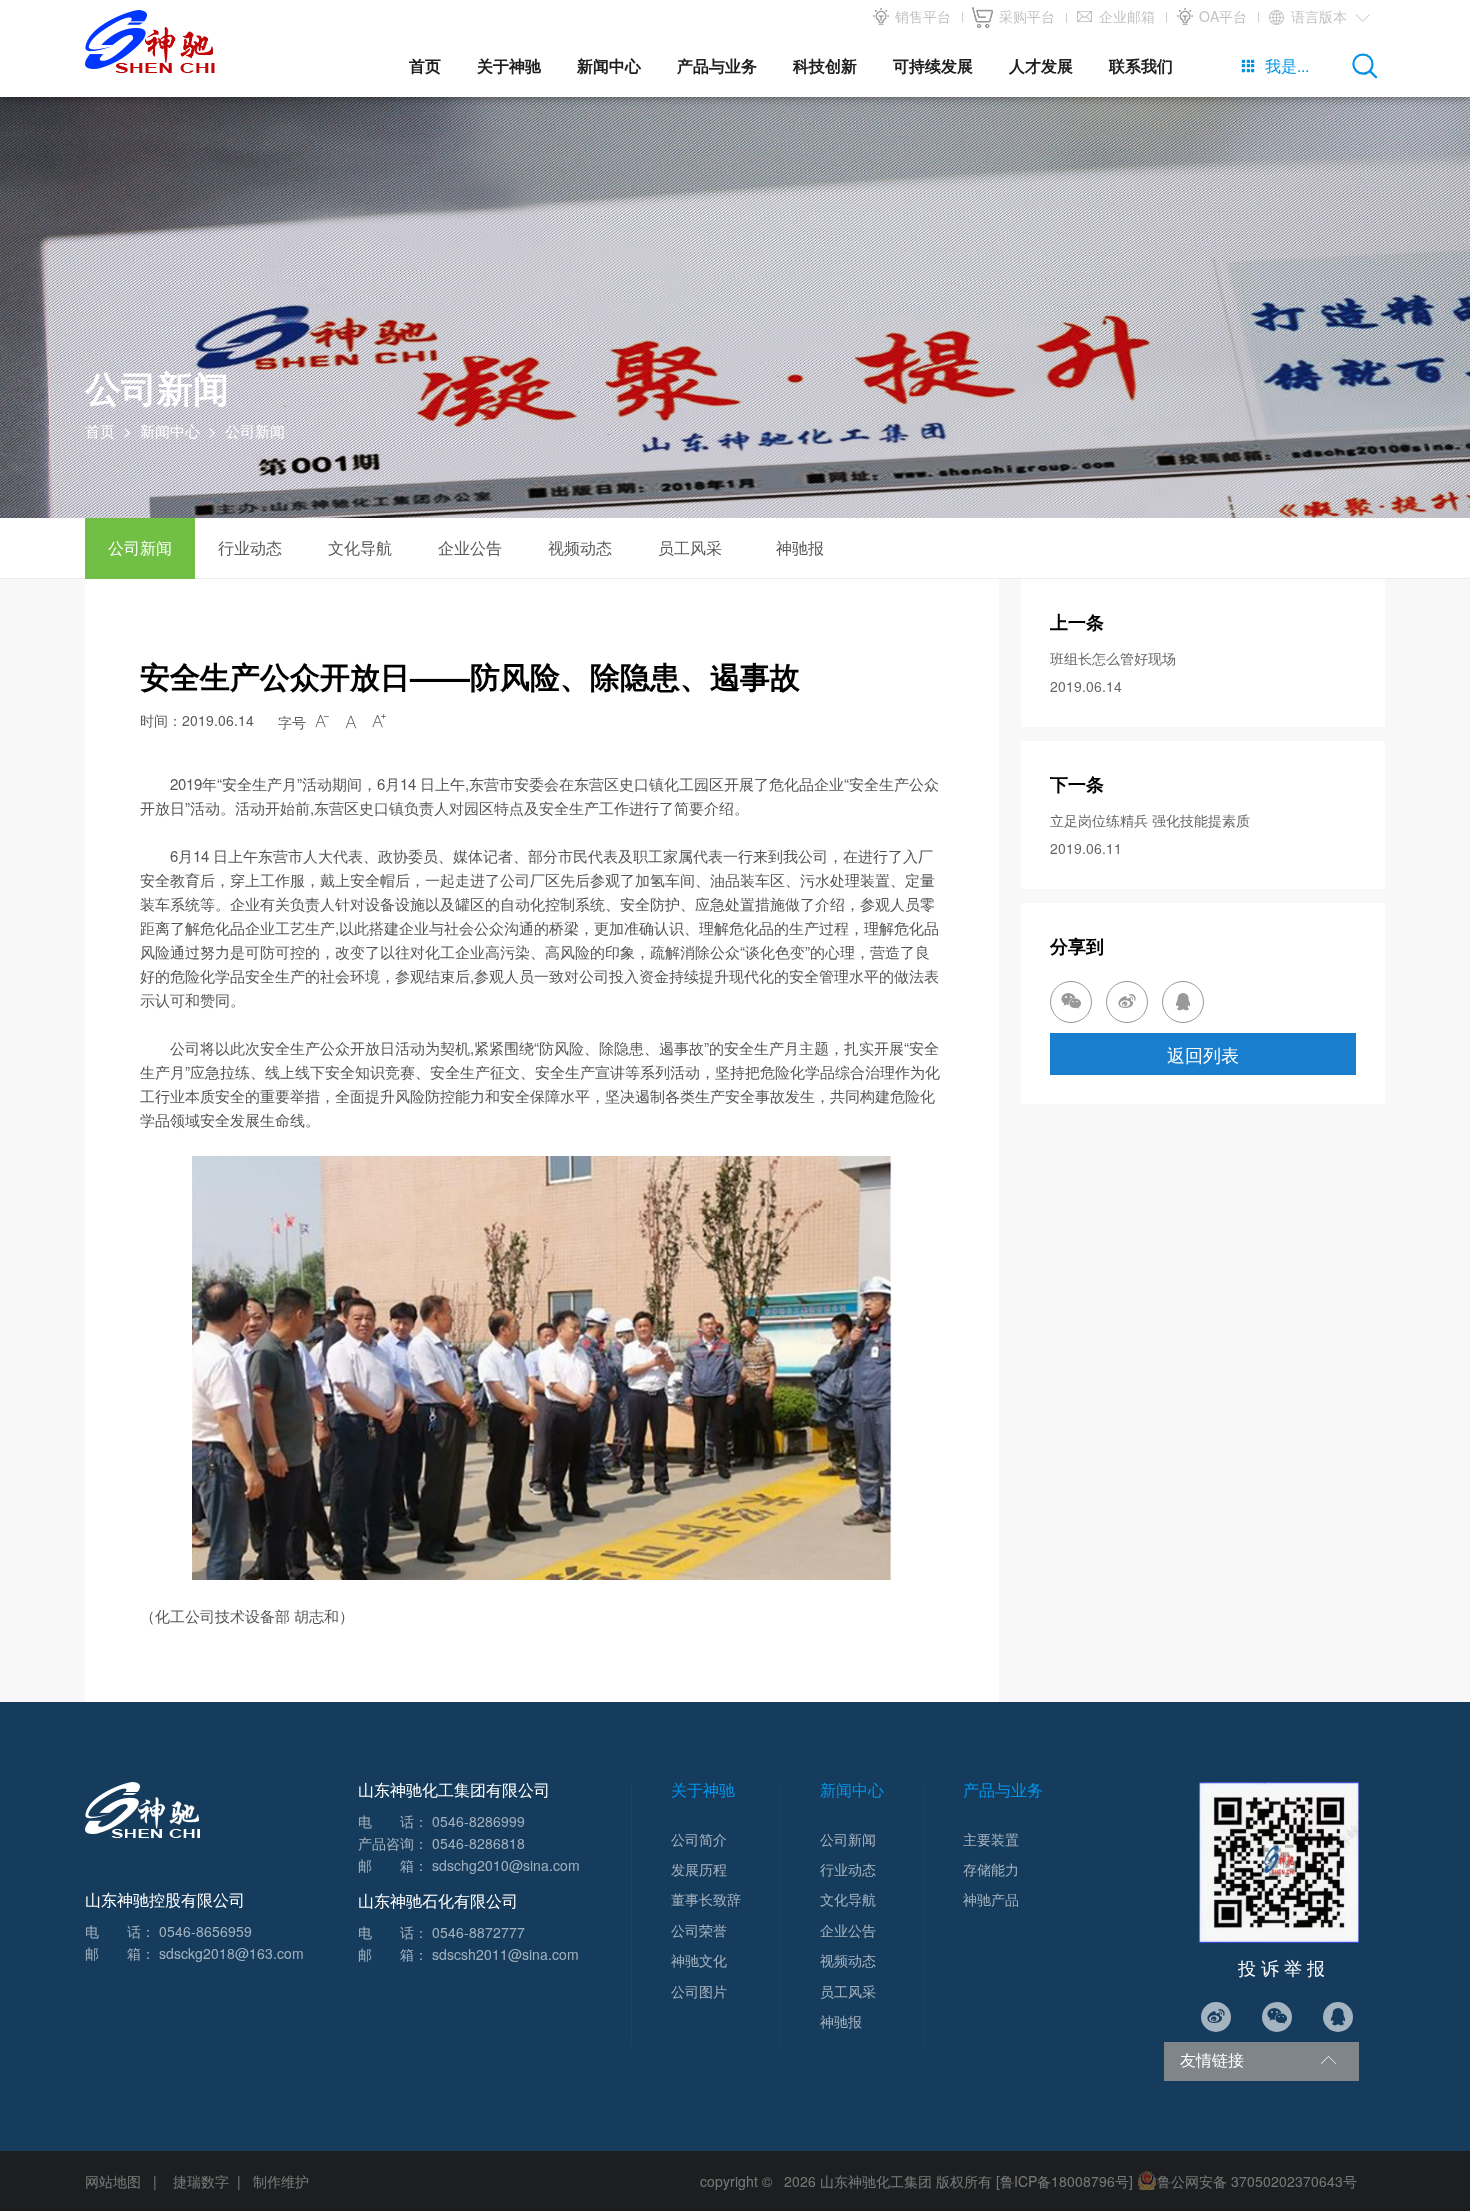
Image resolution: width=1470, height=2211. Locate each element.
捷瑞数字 (201, 2181)
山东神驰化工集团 (876, 2181)
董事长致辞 (706, 1899)
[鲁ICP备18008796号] (1064, 2181)
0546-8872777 (478, 1932)
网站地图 (113, 2181)
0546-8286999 (478, 1821)
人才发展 (1041, 65)
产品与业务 (717, 65)
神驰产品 (991, 1899)
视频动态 (580, 547)
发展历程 (699, 1869)
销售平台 (921, 16)
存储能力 (991, 1869)
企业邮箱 (1125, 16)
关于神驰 (509, 65)
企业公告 (470, 547)
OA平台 (1221, 16)
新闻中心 (609, 65)
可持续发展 (933, 65)
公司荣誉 (699, 1930)
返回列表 (1203, 1054)
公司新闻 (140, 547)
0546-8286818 (478, 1843)
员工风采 (690, 547)
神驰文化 (699, 1960)
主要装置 (991, 1839)
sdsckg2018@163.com (231, 1953)
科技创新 (825, 65)
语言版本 (1329, 16)
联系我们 (1141, 65)
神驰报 (800, 547)
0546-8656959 (205, 1931)
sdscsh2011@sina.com (505, 1954)
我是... (1274, 65)
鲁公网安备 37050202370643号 (1257, 2181)
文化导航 (360, 547)
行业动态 (250, 547)
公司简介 (699, 1839)
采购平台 (1025, 16)
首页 (425, 65)
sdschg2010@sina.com (506, 1865)
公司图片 (699, 1991)
